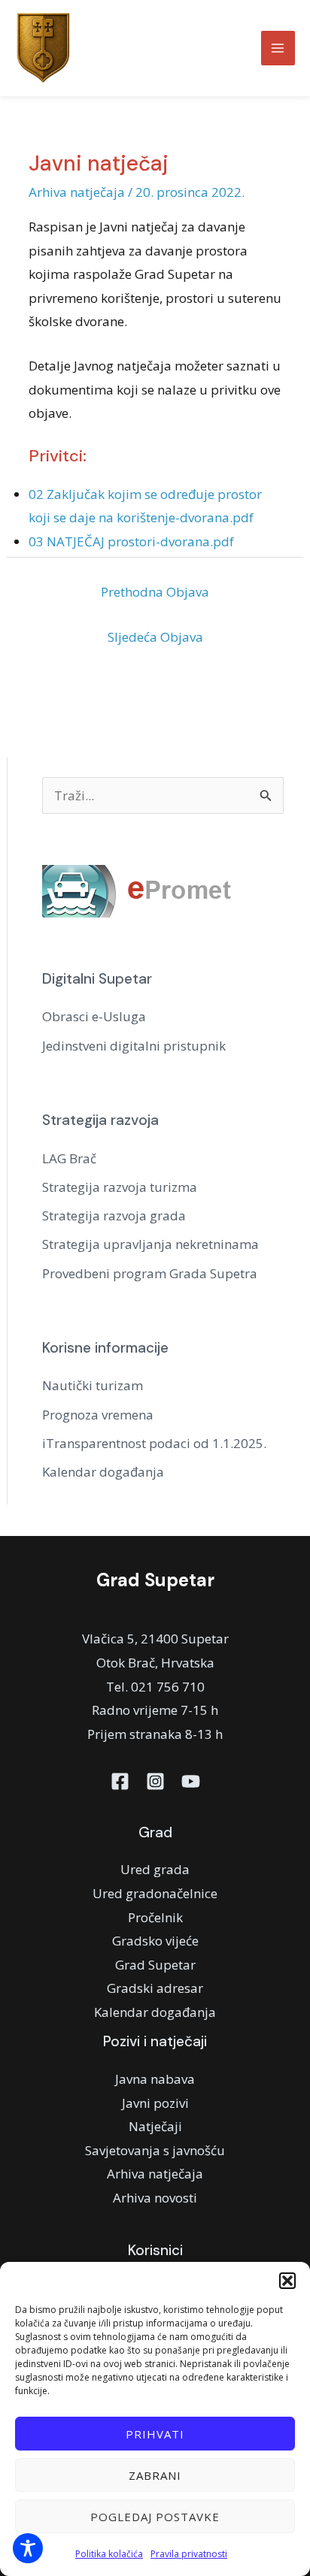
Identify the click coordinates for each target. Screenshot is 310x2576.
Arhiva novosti (155, 2198)
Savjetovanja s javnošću (155, 2150)
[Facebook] (120, 1781)
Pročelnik (155, 1917)
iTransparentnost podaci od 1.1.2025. (154, 1443)
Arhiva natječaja (77, 192)
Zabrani (155, 2475)
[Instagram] (155, 1781)
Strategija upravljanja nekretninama (150, 1244)
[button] (287, 2281)
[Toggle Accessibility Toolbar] (28, 2548)
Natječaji (155, 2126)
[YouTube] (191, 1781)
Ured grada (155, 1869)
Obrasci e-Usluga (94, 1016)
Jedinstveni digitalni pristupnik (134, 1046)
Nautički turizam (93, 1385)
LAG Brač (69, 1158)
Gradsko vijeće (155, 1941)
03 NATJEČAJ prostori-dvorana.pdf (131, 541)
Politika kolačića (109, 2554)
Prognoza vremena (98, 1415)
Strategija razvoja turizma (120, 1187)
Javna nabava (155, 2079)
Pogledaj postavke (155, 2517)
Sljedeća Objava (155, 637)
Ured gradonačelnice (155, 1893)
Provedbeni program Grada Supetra (150, 1273)
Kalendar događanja (103, 1472)
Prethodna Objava (155, 592)
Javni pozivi (155, 2103)
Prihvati (155, 2434)
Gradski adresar (155, 1988)
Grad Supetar (155, 1965)
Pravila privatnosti (189, 2554)
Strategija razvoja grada (114, 1215)
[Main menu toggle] (278, 48)
